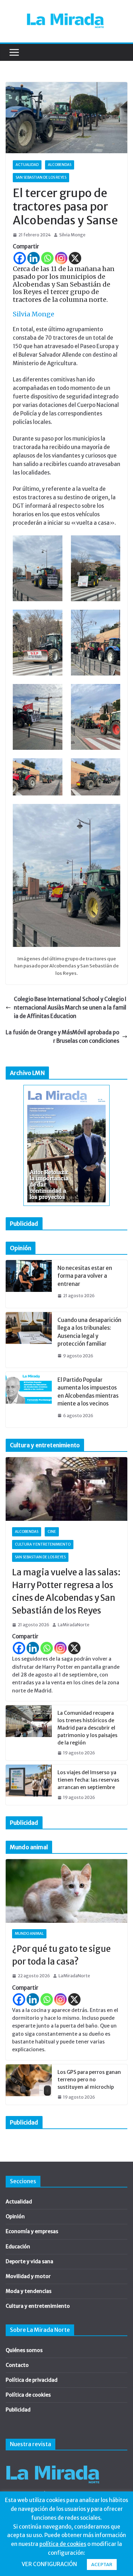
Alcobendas (60, 165)
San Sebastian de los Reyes (41, 177)
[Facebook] (20, 258)
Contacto (17, 2365)
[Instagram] (61, 258)
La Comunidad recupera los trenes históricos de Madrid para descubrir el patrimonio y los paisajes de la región (87, 1728)
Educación (18, 2247)
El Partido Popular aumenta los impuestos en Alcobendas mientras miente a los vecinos (88, 1392)
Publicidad (18, 2410)
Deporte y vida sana (29, 2261)
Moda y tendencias (29, 2291)
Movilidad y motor (28, 2276)
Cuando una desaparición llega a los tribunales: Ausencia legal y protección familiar (89, 1332)
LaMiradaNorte (74, 1625)
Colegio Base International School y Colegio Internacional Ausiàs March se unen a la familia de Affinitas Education (70, 1008)
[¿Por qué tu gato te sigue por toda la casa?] (66, 1891)
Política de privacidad (32, 2380)
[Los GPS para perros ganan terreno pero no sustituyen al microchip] (29, 2085)
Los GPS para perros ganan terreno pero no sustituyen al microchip (89, 2080)
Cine (52, 1532)
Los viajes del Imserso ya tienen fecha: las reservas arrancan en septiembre (88, 1780)
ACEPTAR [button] (102, 2564)
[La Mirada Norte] (53, 2462)
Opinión (15, 2216)
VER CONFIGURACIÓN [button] (49, 2564)
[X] (75, 258)
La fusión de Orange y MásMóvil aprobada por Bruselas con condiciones (62, 1037)
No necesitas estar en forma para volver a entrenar (85, 1276)
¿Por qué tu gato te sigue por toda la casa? (61, 1955)
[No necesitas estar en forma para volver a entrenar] (29, 1284)
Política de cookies (28, 2395)
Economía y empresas (32, 2231)
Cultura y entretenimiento (43, 1544)
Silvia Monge (72, 235)
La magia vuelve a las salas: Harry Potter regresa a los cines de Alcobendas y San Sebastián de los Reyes (66, 1591)
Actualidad (27, 165)
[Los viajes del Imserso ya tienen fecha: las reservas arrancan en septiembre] (29, 1785)
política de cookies (63, 2544)
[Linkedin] (34, 258)
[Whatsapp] (47, 258)
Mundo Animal (29, 1934)
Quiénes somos (24, 2350)
